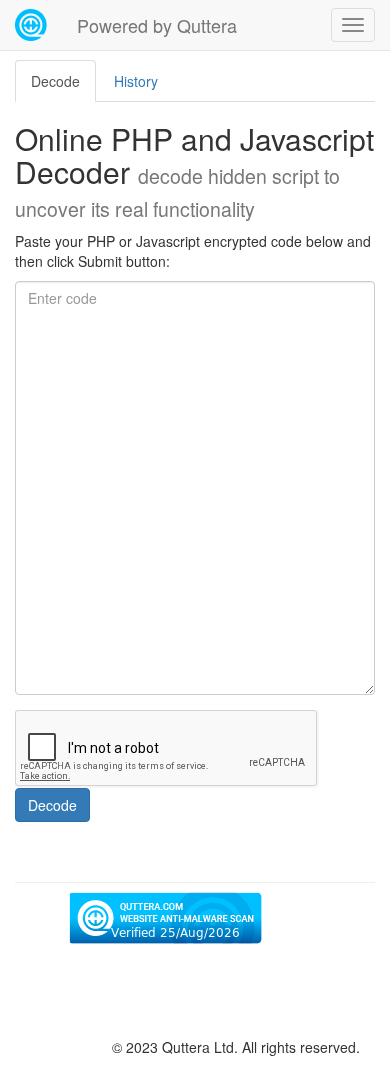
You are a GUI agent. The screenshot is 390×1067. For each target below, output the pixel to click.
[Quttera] (31, 25)
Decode (52, 805)
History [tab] (136, 81)
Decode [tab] (55, 81)
